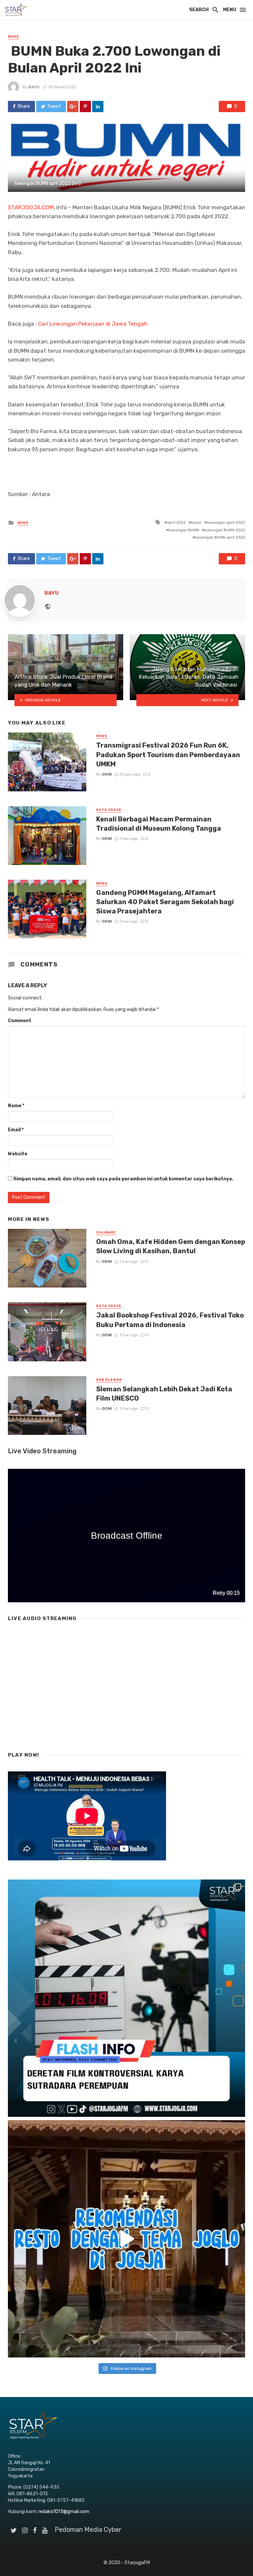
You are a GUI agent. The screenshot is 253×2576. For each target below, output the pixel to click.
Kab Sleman (109, 1380)
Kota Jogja (109, 810)
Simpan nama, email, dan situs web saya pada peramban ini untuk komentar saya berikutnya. (123, 1179)
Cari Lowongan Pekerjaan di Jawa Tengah (93, 324)
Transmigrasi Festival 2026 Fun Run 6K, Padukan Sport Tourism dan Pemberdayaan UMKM (168, 755)
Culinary (106, 1232)
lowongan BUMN (184, 530)
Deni (107, 774)
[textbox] (126, 351)
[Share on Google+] (73, 106)
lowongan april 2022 (226, 522)
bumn (196, 522)
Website (18, 1154)
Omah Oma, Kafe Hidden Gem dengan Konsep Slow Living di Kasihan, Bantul (171, 1246)
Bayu (34, 87)
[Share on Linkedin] (98, 106)
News (14, 37)
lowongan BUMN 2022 (225, 530)
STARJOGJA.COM (31, 207)
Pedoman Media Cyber (88, 2530)
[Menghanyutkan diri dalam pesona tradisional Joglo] (126, 2239)
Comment (20, 1021)
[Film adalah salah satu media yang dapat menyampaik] (126, 1998)
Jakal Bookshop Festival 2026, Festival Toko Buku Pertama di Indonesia (170, 1320)
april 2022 (176, 522)
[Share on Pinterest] (85, 106)
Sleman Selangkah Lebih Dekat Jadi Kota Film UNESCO (164, 1394)
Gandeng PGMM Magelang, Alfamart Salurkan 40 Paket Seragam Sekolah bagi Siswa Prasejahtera (165, 902)
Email (16, 1130)
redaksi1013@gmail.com (64, 2512)
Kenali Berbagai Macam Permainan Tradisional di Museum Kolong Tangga (159, 824)
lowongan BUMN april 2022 (220, 537)
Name (16, 1106)
